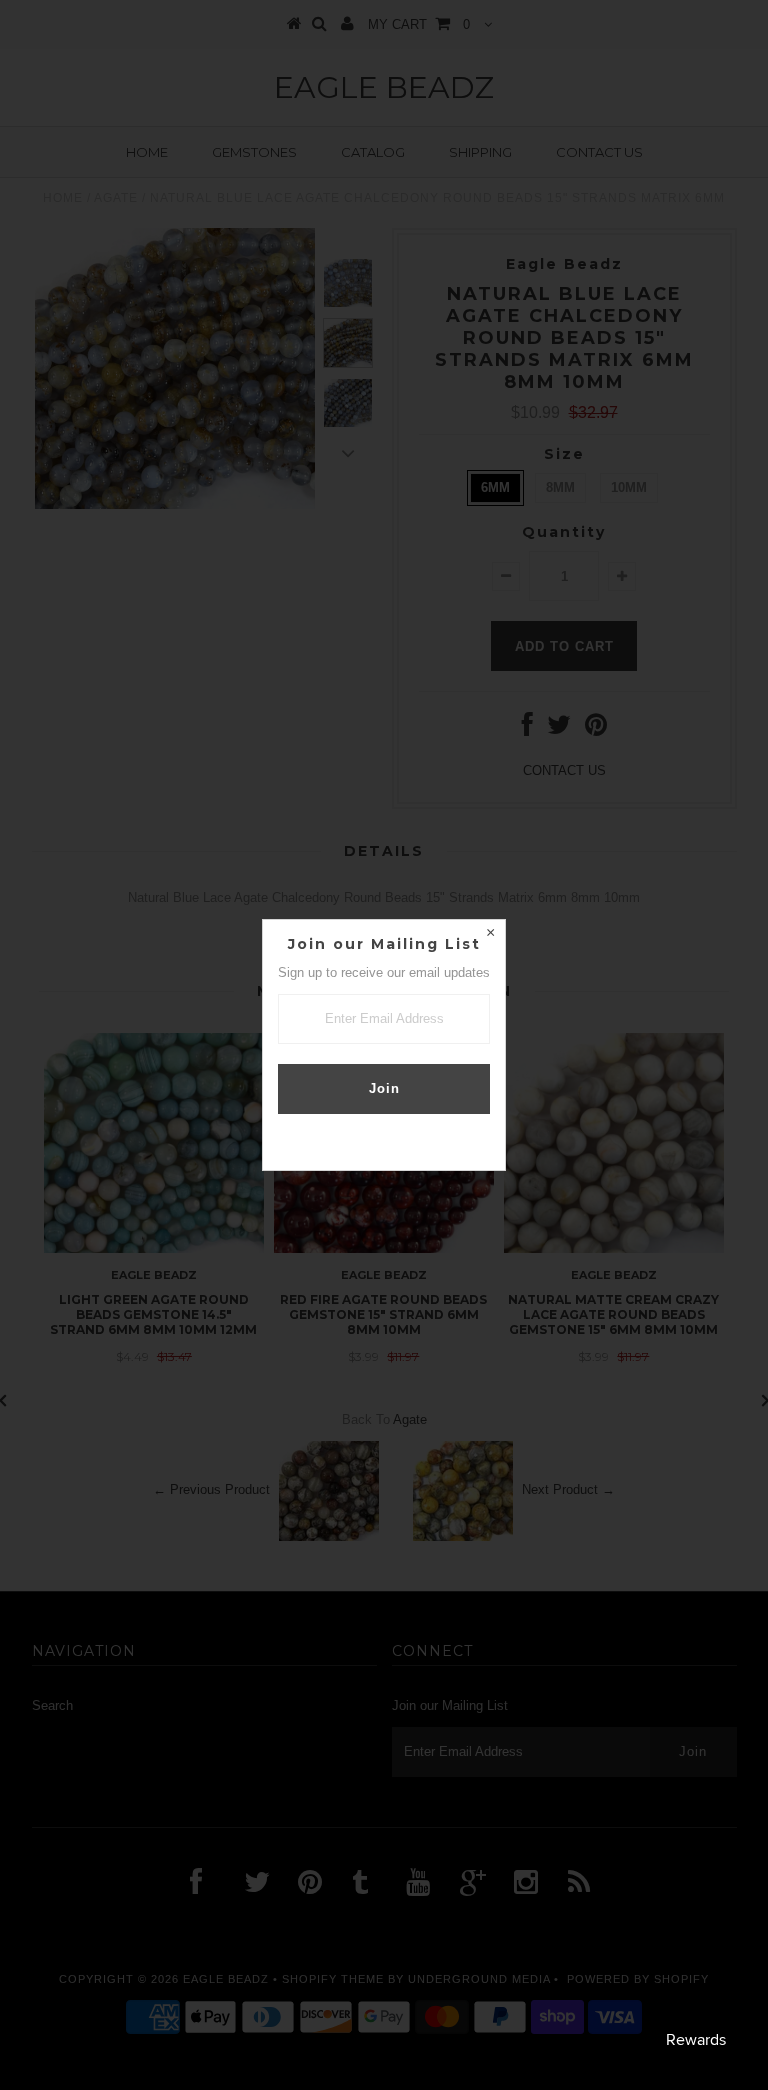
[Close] (490, 935)
